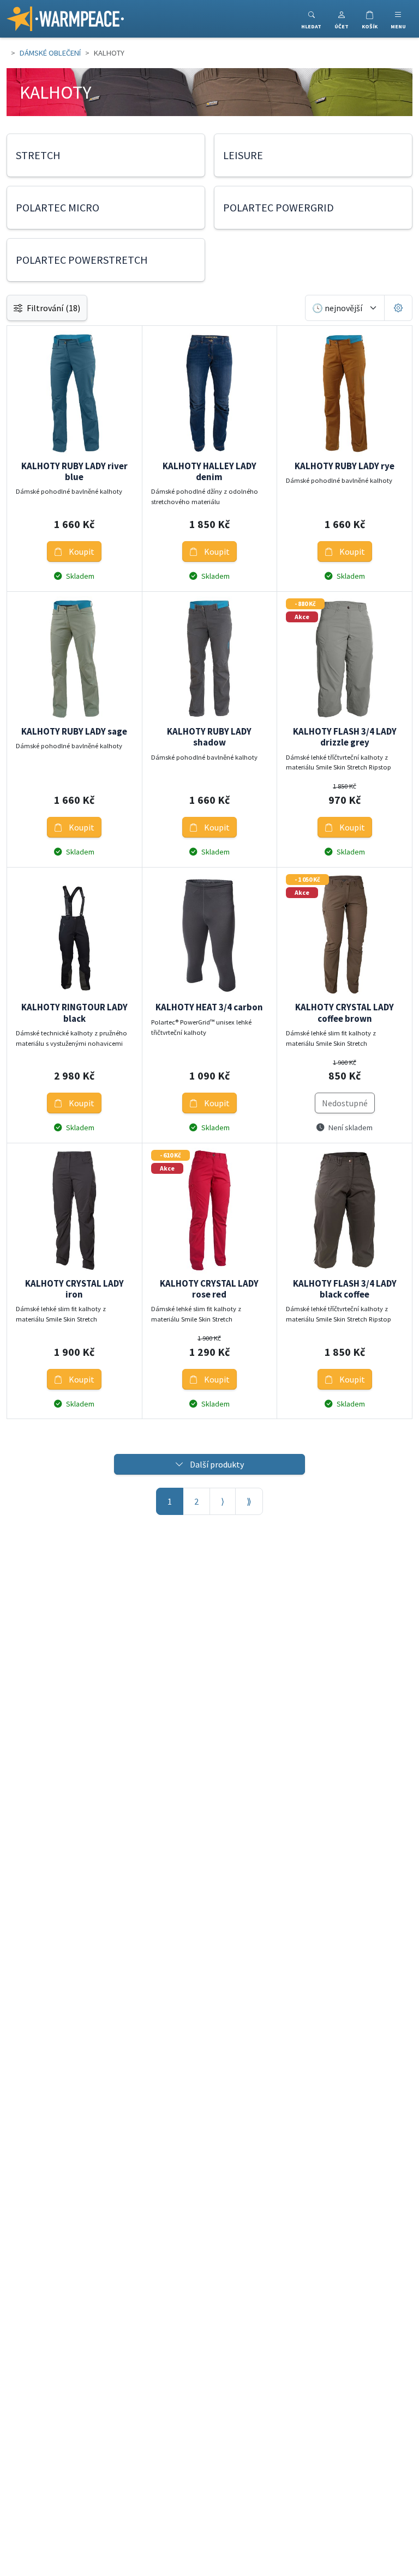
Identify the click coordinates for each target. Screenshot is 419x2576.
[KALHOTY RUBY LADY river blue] (74, 393)
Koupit (81, 551)
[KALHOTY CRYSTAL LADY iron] (74, 1211)
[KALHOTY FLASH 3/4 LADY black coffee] (345, 1211)
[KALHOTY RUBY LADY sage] (74, 659)
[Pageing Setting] (398, 308)
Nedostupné (345, 1103)
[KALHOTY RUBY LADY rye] (345, 393)
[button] (342, 19)
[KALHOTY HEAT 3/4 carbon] (210, 935)
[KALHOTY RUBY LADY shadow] (210, 659)
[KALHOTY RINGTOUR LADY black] (74, 935)
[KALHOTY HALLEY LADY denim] (210, 393)
